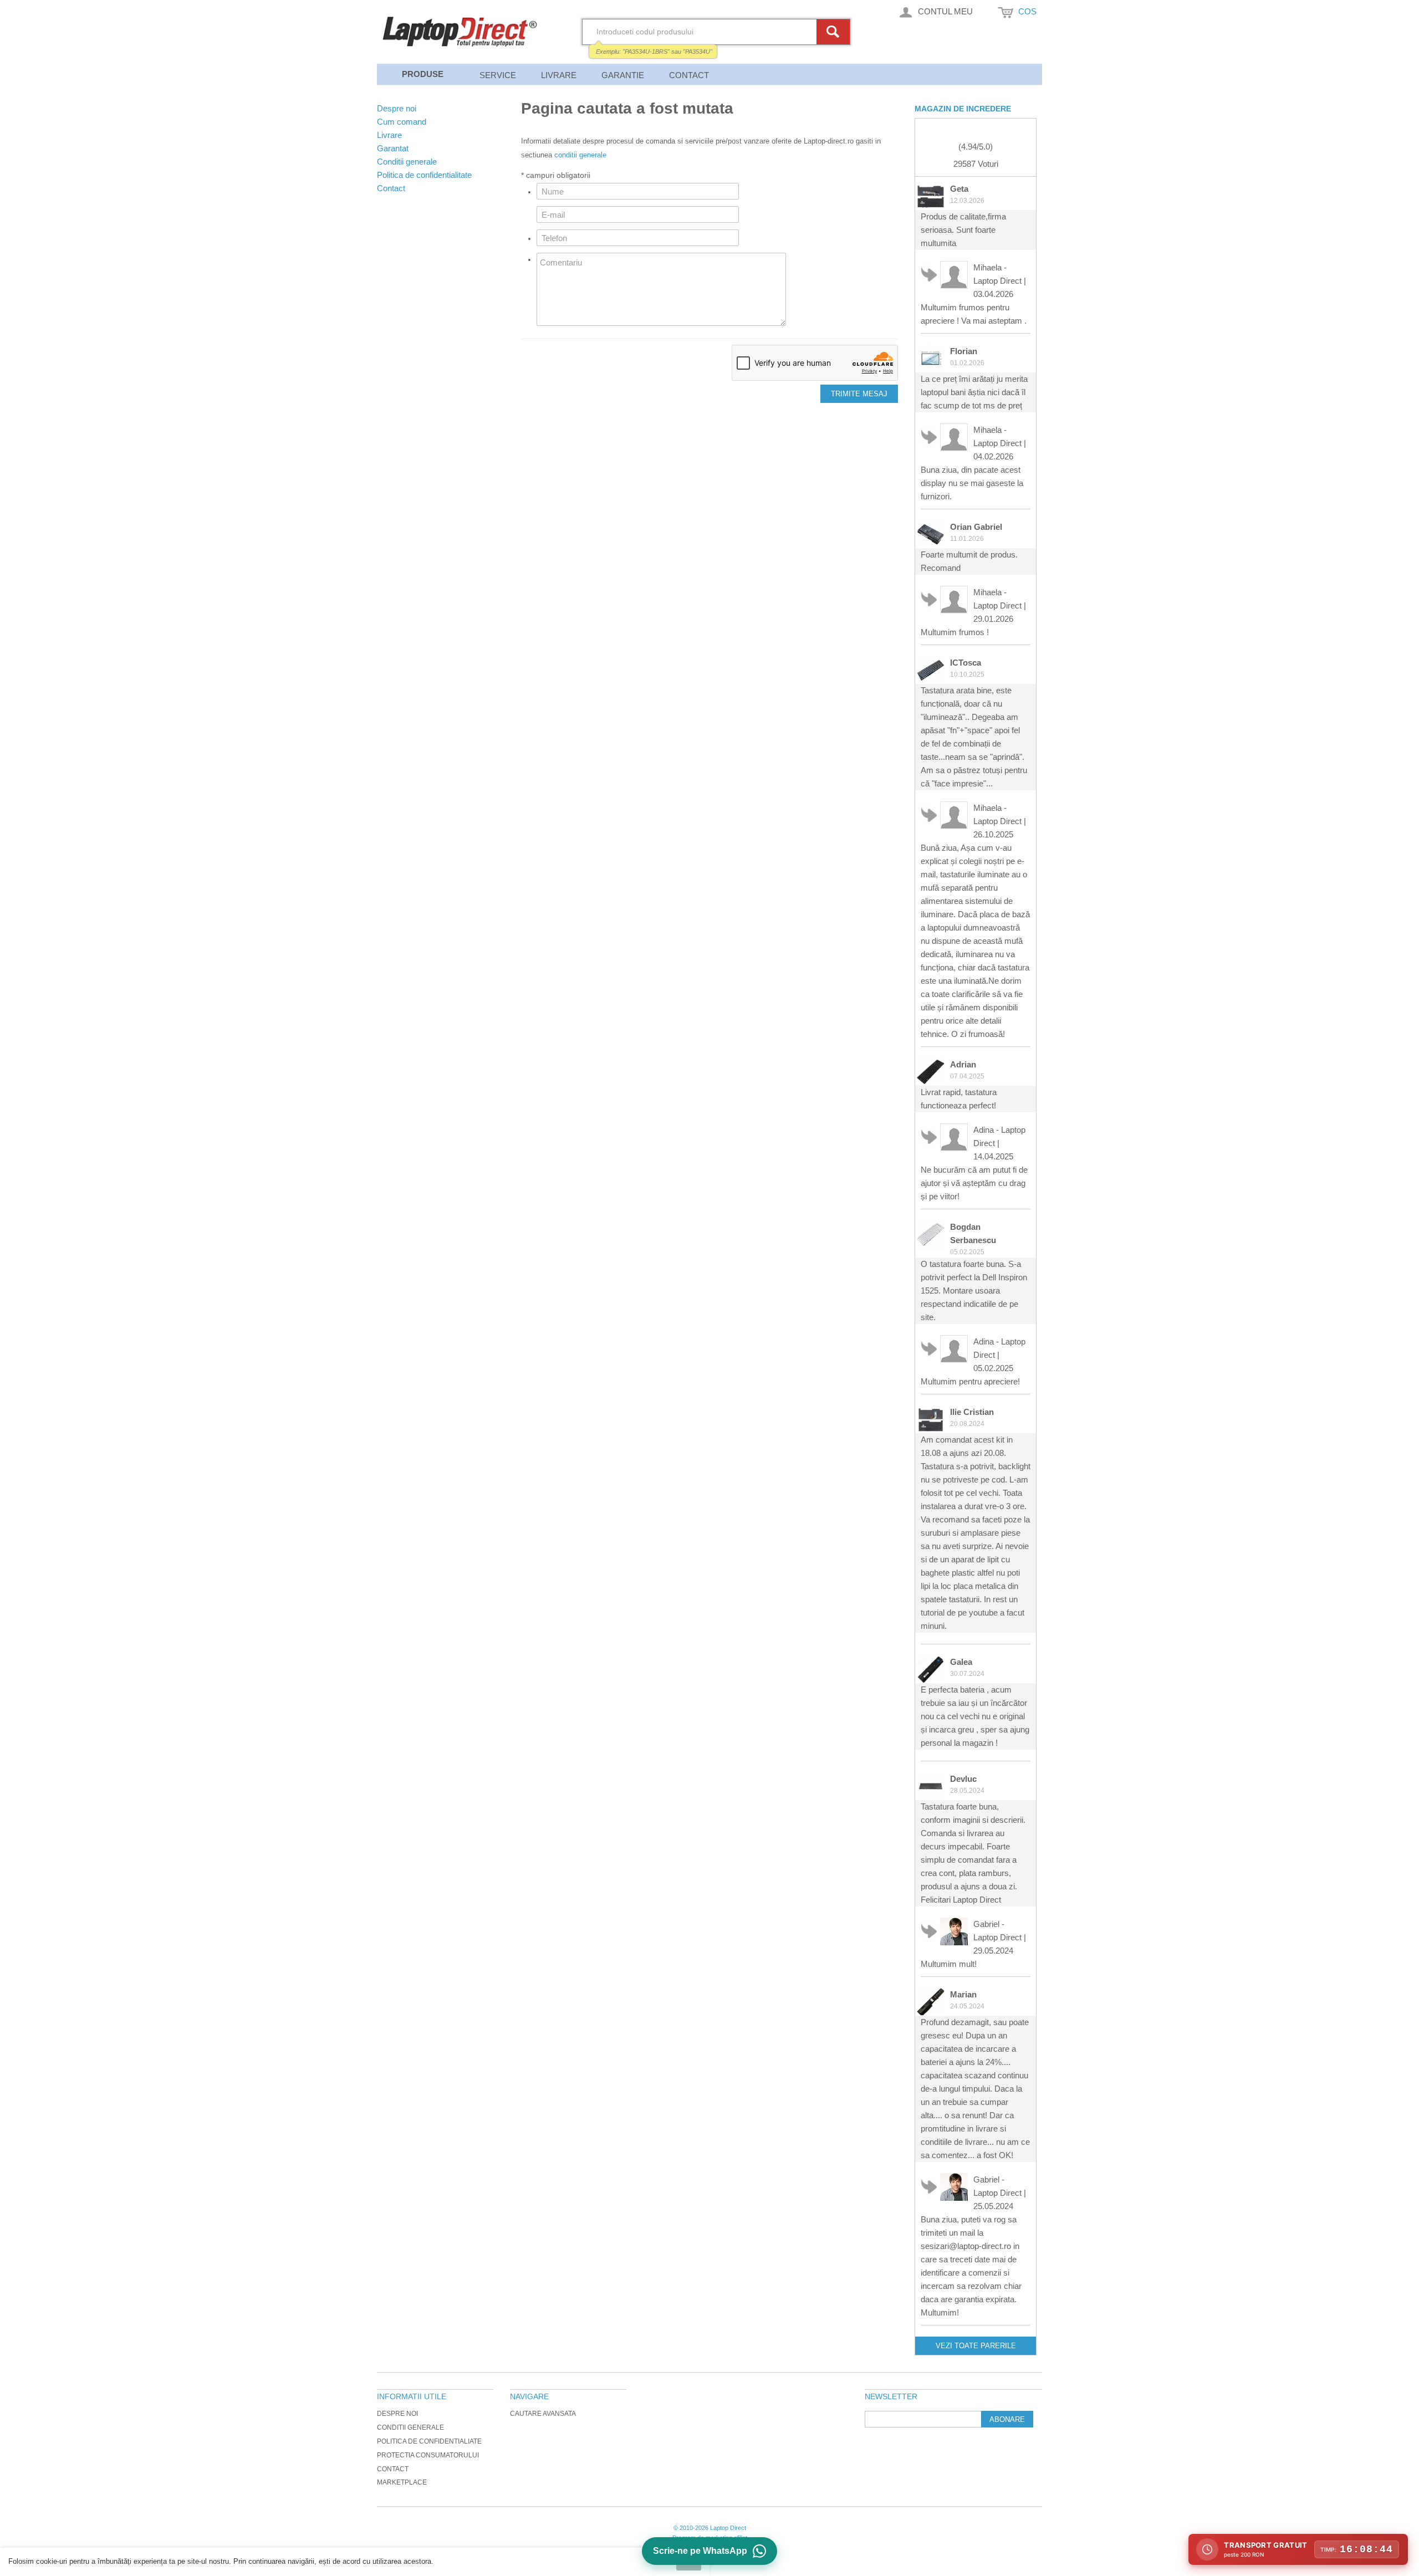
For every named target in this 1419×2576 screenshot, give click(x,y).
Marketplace (402, 2482)
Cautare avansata (543, 2414)
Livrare (559, 75)
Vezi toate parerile (976, 2346)
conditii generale (580, 155)
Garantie (623, 75)
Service (498, 75)
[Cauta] (835, 32)
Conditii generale (410, 2427)
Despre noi (397, 2414)
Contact (689, 75)
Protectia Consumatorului (428, 2455)
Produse (423, 74)
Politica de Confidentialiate (429, 2441)
